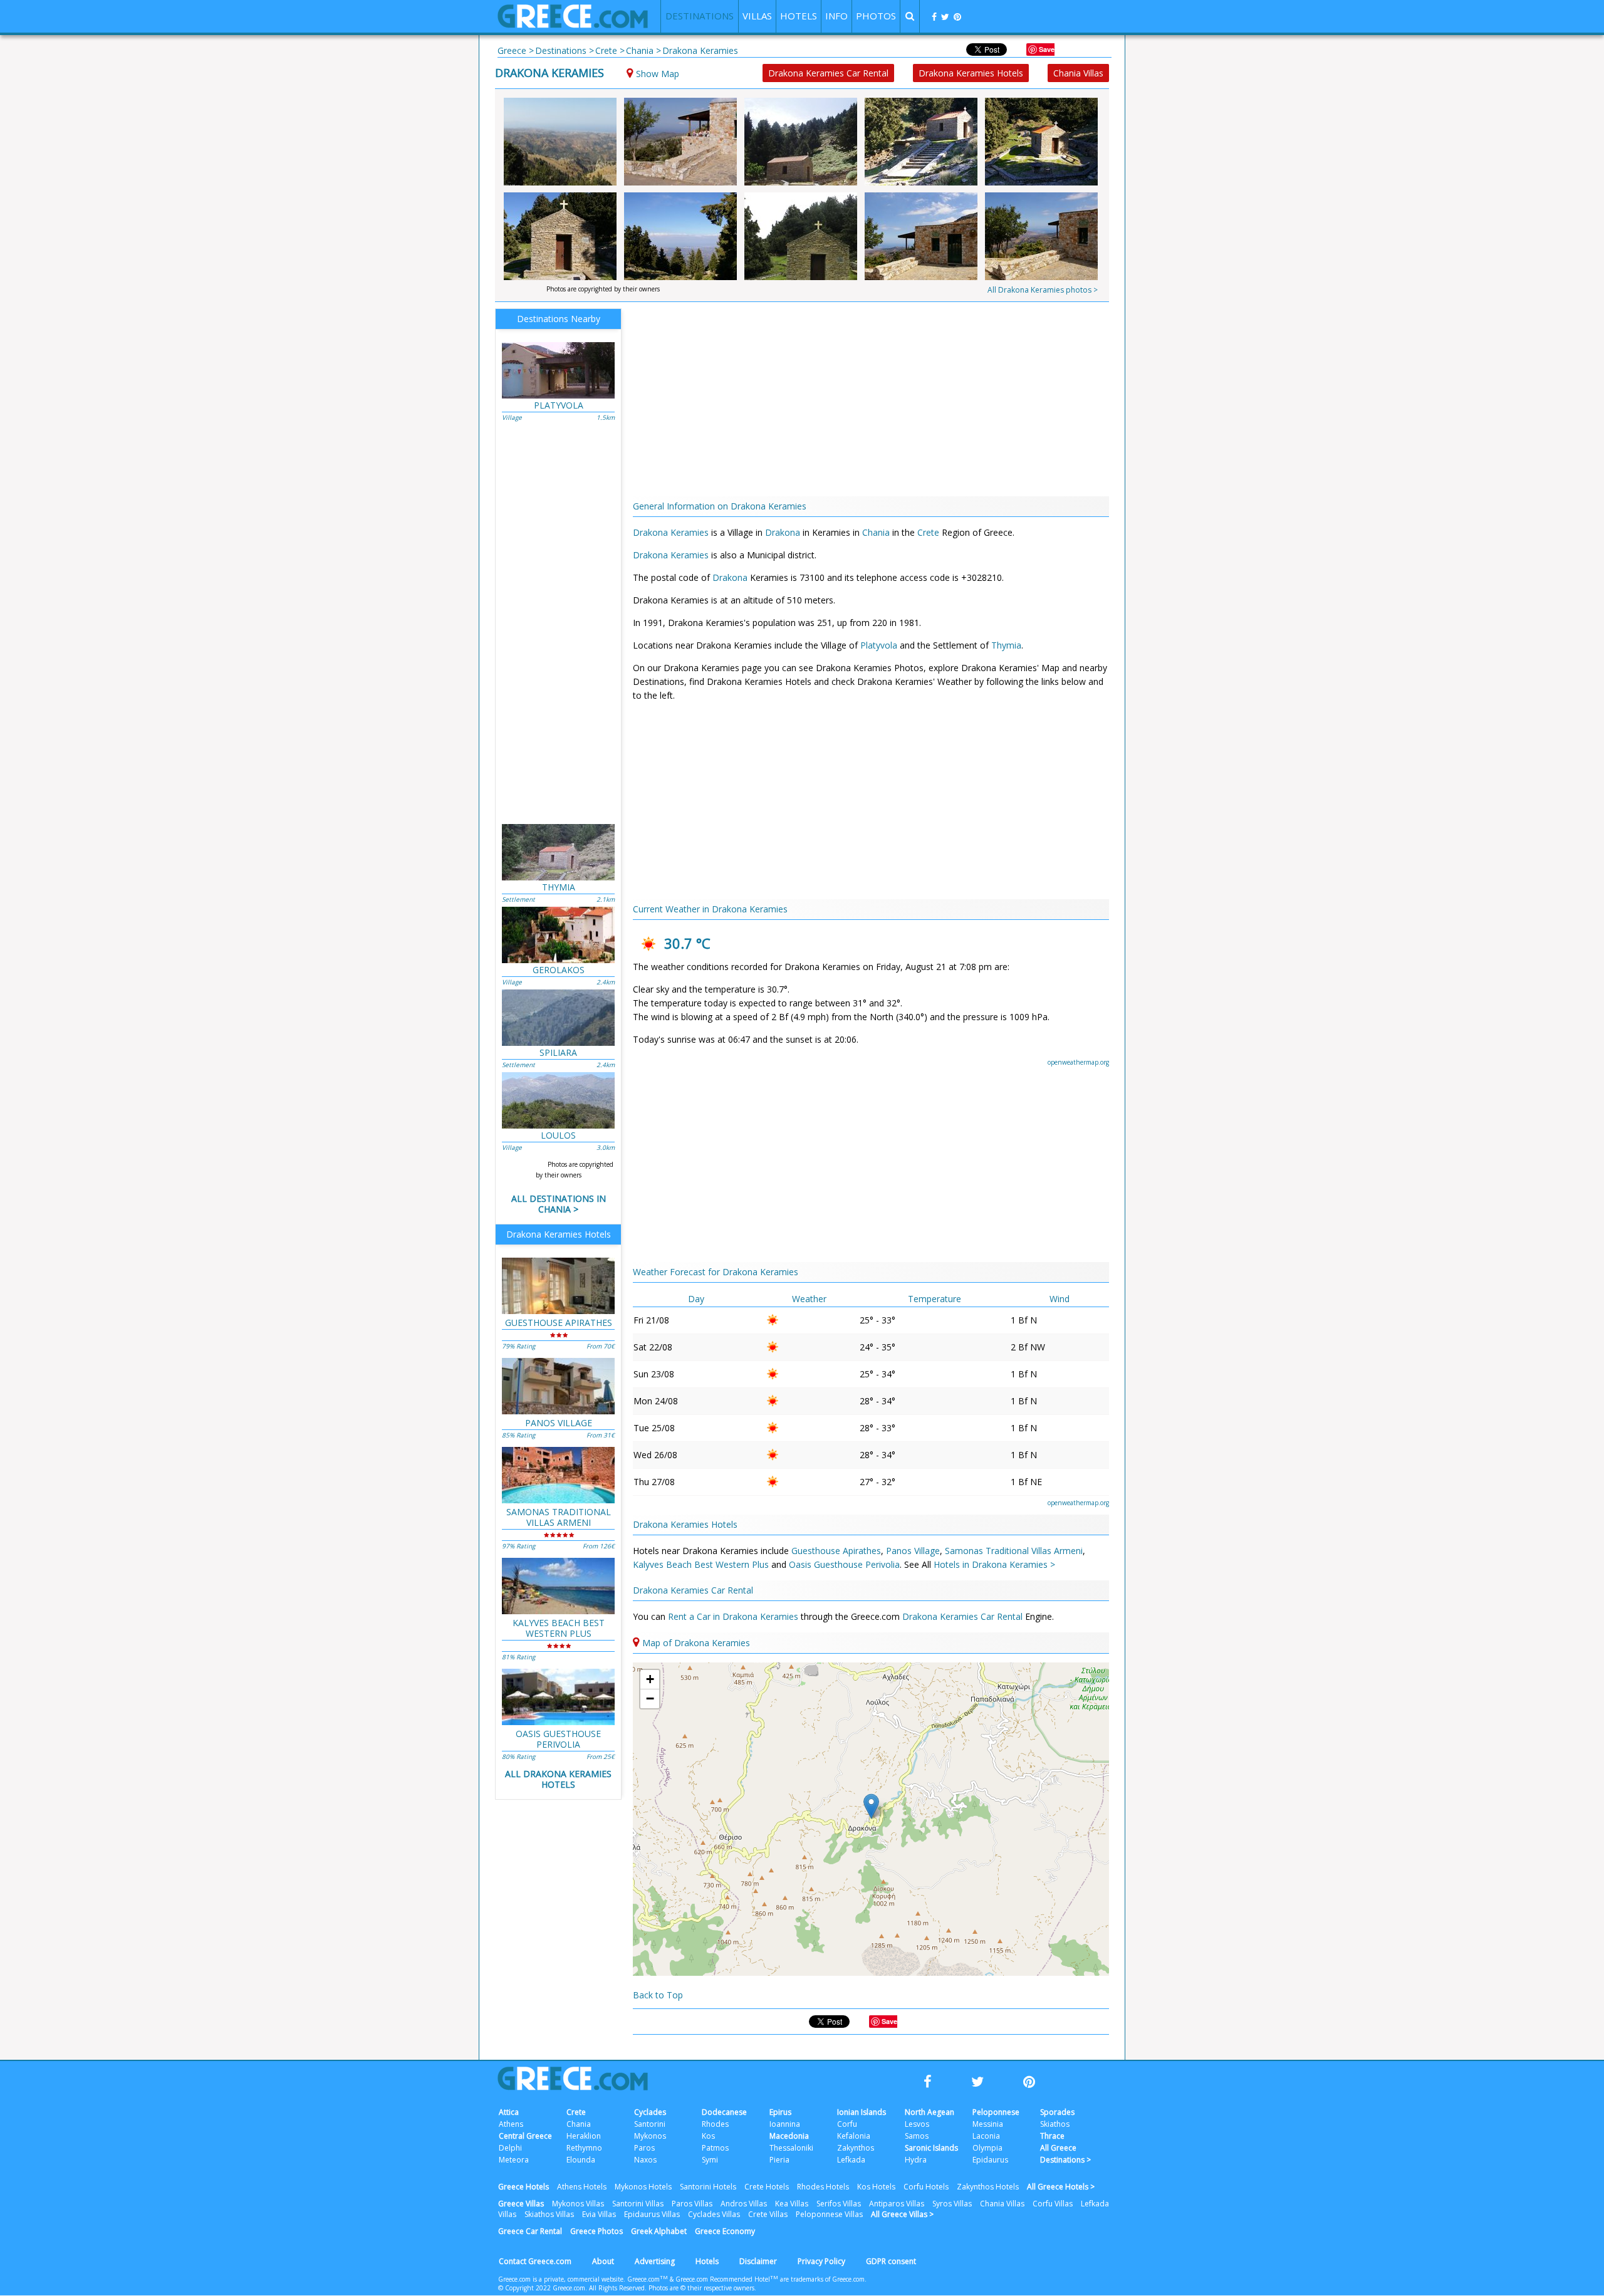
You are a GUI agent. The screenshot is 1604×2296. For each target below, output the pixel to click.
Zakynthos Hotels (988, 2187)
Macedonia (789, 2136)
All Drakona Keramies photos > (1043, 290)
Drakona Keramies (549, 73)
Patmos (715, 2148)
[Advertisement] (1181, 257)
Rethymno (584, 2148)
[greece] (573, 25)
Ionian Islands (862, 2112)
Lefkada (851, 2160)
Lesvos (917, 2124)
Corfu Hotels (926, 2187)
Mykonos (650, 2136)
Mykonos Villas (578, 2204)
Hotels (707, 2261)
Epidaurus (990, 2160)
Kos (708, 2136)
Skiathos (1055, 2124)
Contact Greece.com (535, 2261)
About (603, 2261)
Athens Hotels (582, 2187)
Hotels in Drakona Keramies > (994, 1564)
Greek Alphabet (659, 2231)
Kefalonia (854, 2136)
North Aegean (930, 2112)
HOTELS (799, 16)
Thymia (1006, 645)
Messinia (988, 2124)
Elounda (581, 2160)
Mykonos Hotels (643, 2187)
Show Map (658, 74)
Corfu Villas (1053, 2204)
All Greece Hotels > (1061, 2187)
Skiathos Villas (549, 2214)
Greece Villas (521, 2204)
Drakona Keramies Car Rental (828, 73)
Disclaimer (758, 2261)
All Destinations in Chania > (559, 1204)
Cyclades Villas (714, 2214)
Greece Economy (725, 2231)
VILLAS (757, 16)
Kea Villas (792, 2204)
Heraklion (584, 2136)
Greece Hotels (523, 2187)
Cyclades (650, 2112)
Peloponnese (996, 2112)
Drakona (783, 532)
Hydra (916, 2160)
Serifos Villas (839, 2204)
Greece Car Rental (530, 2231)
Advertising (655, 2261)
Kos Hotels (876, 2187)
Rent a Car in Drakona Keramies (734, 1616)
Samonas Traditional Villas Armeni (1014, 1551)
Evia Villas (599, 2214)
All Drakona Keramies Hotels (558, 1779)
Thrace (1052, 2136)
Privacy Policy (821, 2261)
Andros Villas (744, 2204)
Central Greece (525, 2136)
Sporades (1057, 2112)
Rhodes (715, 2124)
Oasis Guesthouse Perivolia (844, 1564)
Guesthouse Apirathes (836, 1551)
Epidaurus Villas (652, 2214)
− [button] (650, 1699)
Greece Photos (596, 2231)
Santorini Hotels (708, 2187)
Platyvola (879, 645)
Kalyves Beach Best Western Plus (701, 1564)
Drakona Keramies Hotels (971, 73)
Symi (710, 2160)
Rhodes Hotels (823, 2187)
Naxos (645, 2160)
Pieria (779, 2160)
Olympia (987, 2148)
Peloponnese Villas (829, 2214)
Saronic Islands (931, 2148)
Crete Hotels (767, 2187)
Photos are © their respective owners (701, 2288)
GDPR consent (891, 2261)
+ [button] (650, 1679)
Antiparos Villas (897, 2204)
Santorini (650, 2124)
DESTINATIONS (700, 16)
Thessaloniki (791, 2148)
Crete (928, 532)
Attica (509, 2112)
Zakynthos (856, 2148)
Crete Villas (768, 2214)
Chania (876, 532)
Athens (511, 2124)
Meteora (514, 2160)
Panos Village (913, 1551)
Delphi (510, 2148)
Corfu (847, 2124)
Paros (644, 2148)
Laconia (986, 2136)
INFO (836, 16)
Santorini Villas (638, 2204)
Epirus (780, 2112)
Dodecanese (724, 2112)
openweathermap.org (1078, 1062)
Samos (917, 2136)
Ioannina (785, 2124)
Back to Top (658, 1995)
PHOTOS (876, 16)
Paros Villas (692, 2204)
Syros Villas (952, 2204)
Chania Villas (1078, 73)
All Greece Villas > (902, 2214)
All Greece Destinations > (1065, 2154)
